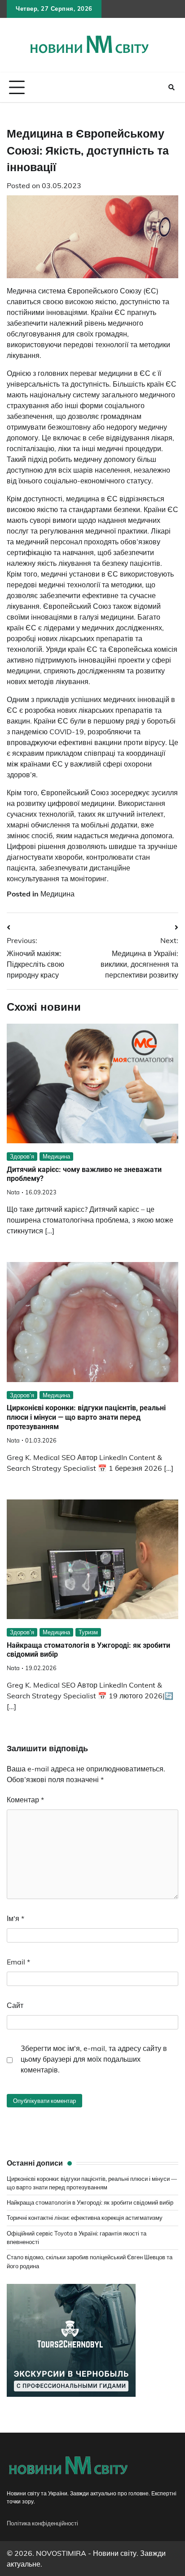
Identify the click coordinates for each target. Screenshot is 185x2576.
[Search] (172, 87)
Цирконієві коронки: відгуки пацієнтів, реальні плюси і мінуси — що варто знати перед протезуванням (86, 1417)
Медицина (57, 894)
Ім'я (15, 1918)
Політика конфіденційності (42, 2523)
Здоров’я (22, 1156)
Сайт (15, 2005)
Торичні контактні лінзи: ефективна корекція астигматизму (85, 2218)
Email (18, 1962)
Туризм (88, 1632)
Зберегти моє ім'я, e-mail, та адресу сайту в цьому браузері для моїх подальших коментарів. (94, 2059)
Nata (13, 1192)
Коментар (25, 1800)
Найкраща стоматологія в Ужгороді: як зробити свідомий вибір (90, 2202)
